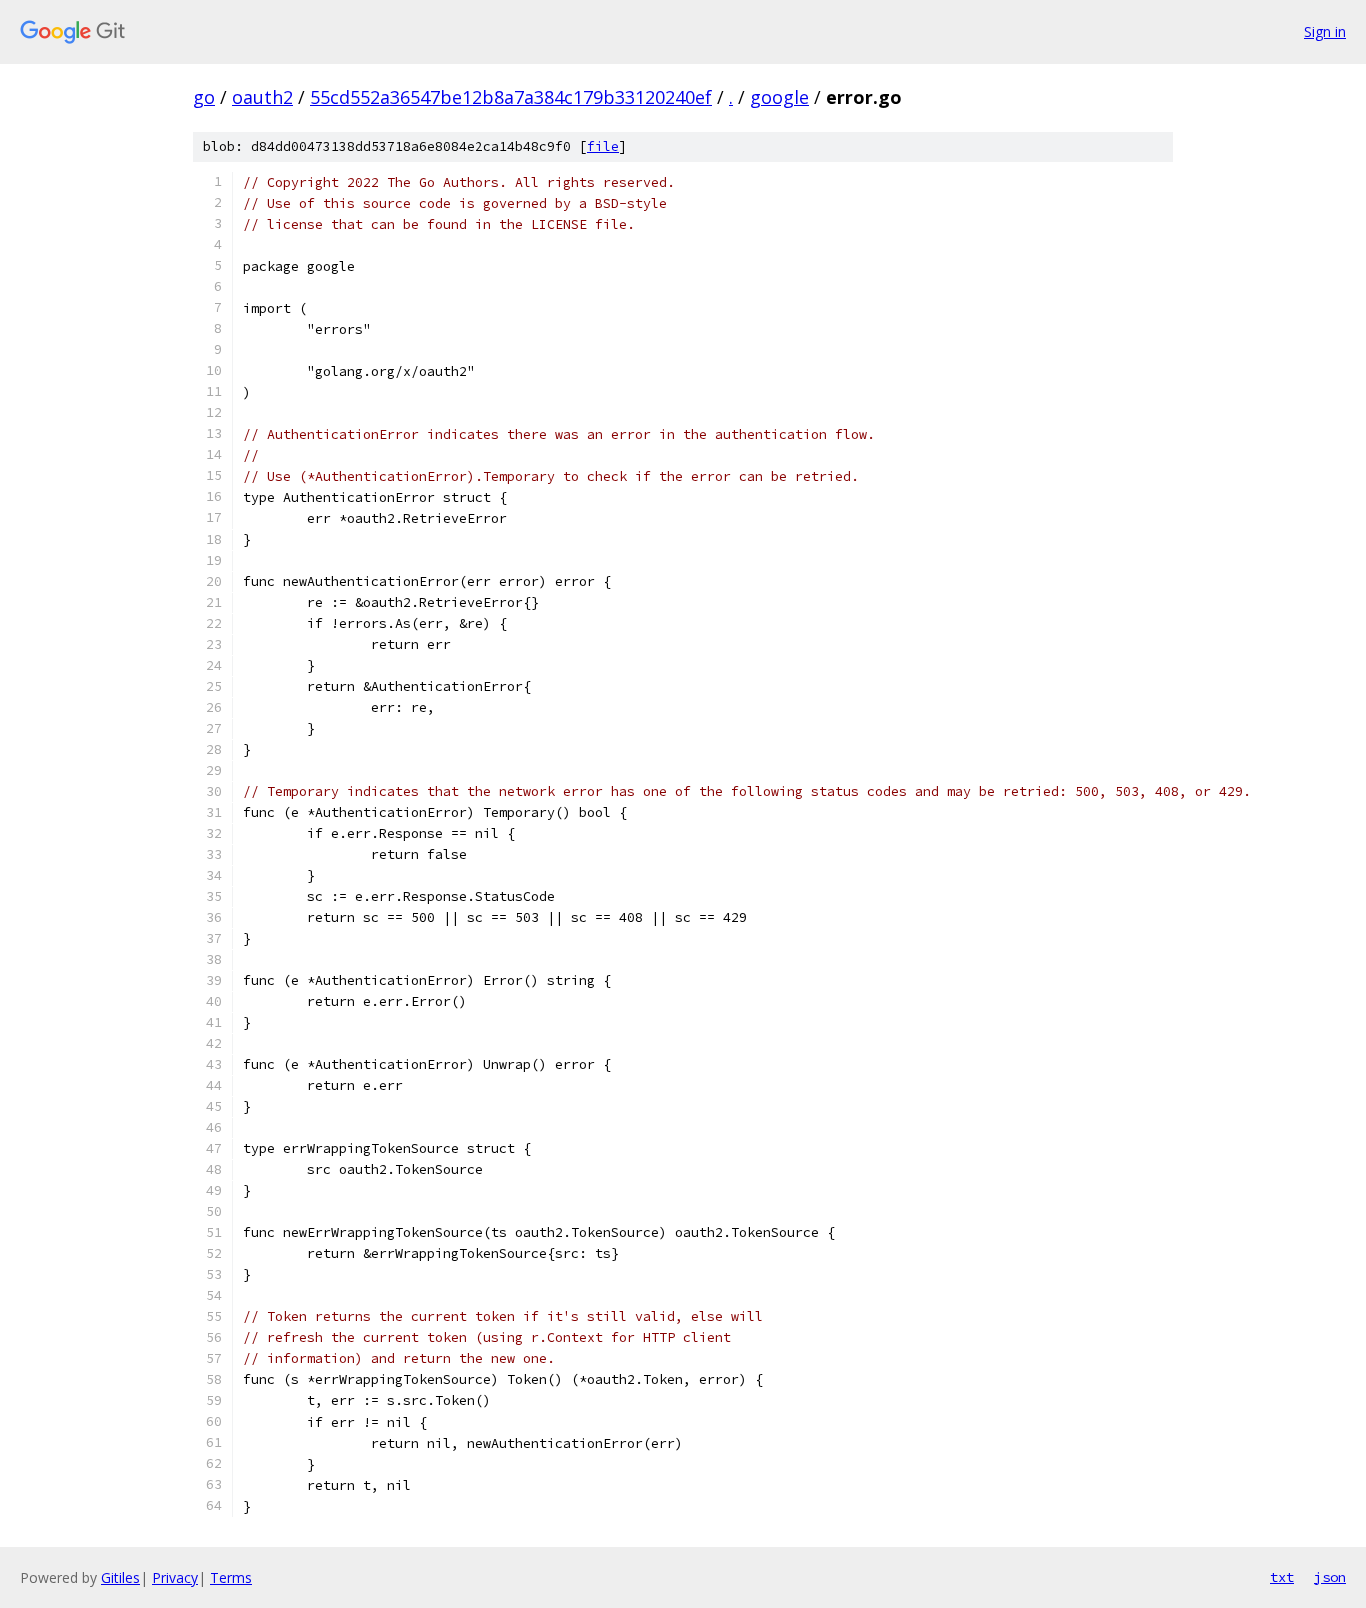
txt (1282, 1577)
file (603, 146)
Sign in (1325, 31)
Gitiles (120, 1577)
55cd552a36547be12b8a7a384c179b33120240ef (511, 97)
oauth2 (262, 97)
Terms (231, 1577)
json (1330, 1577)
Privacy (175, 1577)
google (779, 97)
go (204, 97)
